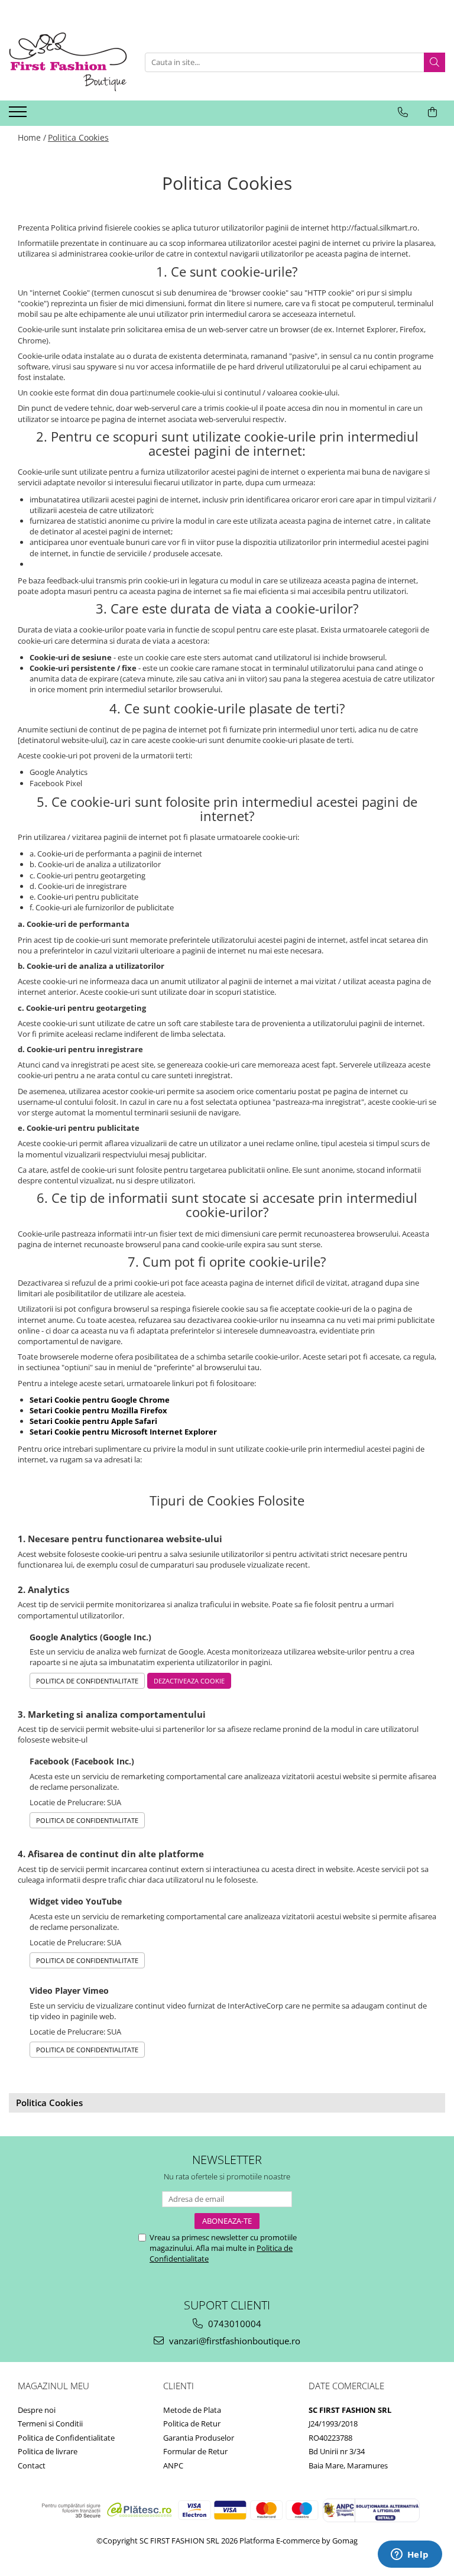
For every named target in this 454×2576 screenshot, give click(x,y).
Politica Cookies (78, 137)
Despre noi (37, 2410)
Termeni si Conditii (50, 2423)
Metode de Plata (192, 2410)
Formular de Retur (195, 2451)
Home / (32, 137)
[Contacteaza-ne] (403, 112)
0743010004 (234, 2324)
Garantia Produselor (199, 2438)
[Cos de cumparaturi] (432, 112)
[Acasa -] (68, 62)
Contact (32, 2465)
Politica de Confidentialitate (87, 1681)
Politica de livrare (48, 2451)
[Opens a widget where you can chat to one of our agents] (410, 2555)
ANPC (173, 2465)
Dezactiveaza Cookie (189, 1681)
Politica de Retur (192, 2423)
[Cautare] (434, 62)
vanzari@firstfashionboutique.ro (234, 2341)
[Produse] (19, 115)
